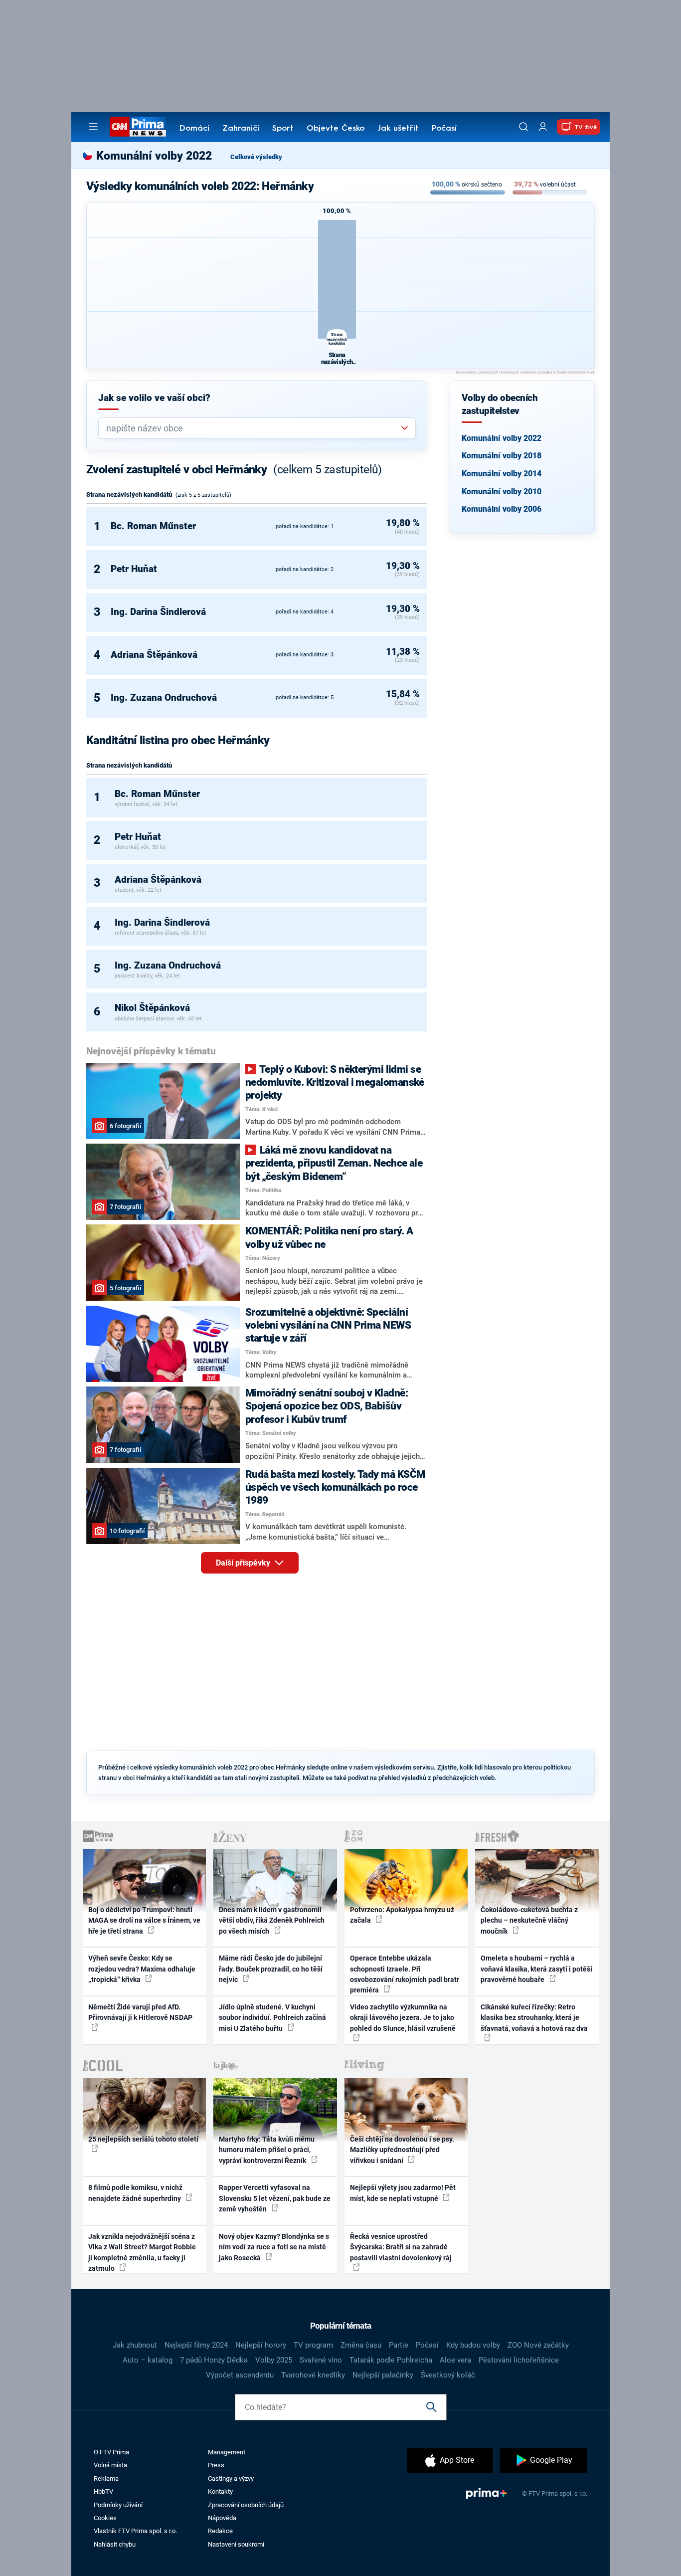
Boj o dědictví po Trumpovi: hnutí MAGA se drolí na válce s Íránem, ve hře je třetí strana (144, 1920)
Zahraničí (241, 129)
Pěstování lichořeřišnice (519, 2360)
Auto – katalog (148, 2360)
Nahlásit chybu (115, 2544)
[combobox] (253, 428)
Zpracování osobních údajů (246, 2505)
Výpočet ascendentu (240, 2375)
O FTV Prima (111, 2452)
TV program (313, 2345)
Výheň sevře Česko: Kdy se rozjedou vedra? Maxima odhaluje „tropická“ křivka (142, 1969)
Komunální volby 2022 (502, 438)
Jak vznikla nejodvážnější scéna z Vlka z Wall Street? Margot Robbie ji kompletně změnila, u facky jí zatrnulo (142, 2252)
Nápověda (222, 2518)
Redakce (220, 2531)
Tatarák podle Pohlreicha (391, 2360)
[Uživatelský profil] (543, 127)
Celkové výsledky (256, 157)
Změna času (361, 2345)
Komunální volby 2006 (502, 509)
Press (216, 2465)
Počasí (444, 129)
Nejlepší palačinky (383, 2375)
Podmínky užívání (118, 2505)
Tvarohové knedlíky (313, 2375)
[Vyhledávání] (523, 127)
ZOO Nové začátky (538, 2345)
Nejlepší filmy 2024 (196, 2345)
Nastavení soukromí (236, 2544)
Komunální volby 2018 (502, 456)
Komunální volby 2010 (502, 492)
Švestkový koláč (448, 2375)
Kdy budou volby (473, 2345)
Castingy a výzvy (231, 2478)
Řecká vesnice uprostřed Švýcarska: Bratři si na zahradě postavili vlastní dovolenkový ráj (401, 2247)
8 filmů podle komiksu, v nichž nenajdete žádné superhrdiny (135, 2193)
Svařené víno (321, 2360)
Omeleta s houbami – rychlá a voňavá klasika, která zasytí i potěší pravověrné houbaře (536, 1969)
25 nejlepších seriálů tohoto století (143, 2139)
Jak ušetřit (398, 129)
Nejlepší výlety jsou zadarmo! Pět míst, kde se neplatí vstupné (403, 2193)
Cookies (105, 2518)
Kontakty (220, 2491)
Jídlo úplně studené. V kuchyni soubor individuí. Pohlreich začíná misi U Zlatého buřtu (272, 2018)
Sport (283, 129)
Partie (399, 2345)
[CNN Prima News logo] (138, 127)
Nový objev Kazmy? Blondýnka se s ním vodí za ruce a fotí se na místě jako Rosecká (274, 2247)
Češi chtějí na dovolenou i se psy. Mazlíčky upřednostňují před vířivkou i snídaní (402, 2150)
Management (227, 2452)
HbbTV (103, 2491)
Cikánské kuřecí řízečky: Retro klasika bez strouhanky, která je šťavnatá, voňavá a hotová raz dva (534, 2018)
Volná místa (110, 2465)
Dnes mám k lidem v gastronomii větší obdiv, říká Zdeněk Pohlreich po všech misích (272, 1920)
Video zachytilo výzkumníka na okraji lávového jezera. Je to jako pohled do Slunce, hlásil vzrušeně (403, 2018)
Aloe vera (455, 2360)
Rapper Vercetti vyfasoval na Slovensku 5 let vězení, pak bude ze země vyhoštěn (275, 2198)
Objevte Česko (336, 129)
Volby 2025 (274, 2360)
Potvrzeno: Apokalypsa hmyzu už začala (402, 1915)
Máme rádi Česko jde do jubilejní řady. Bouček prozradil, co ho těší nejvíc (271, 1969)
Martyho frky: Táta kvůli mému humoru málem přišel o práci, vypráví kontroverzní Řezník (267, 2150)
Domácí (194, 129)
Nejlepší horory (261, 2345)
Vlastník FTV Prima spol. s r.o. (135, 2531)
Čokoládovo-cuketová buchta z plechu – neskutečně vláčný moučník (529, 1920)
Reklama (106, 2478)
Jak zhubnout (135, 2345)
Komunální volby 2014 (502, 474)
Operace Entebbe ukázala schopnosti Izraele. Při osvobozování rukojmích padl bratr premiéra (405, 1974)
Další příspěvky (244, 1563)
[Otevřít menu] (93, 127)
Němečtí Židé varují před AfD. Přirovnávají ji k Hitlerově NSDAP (140, 2012)
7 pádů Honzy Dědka (214, 2360)
